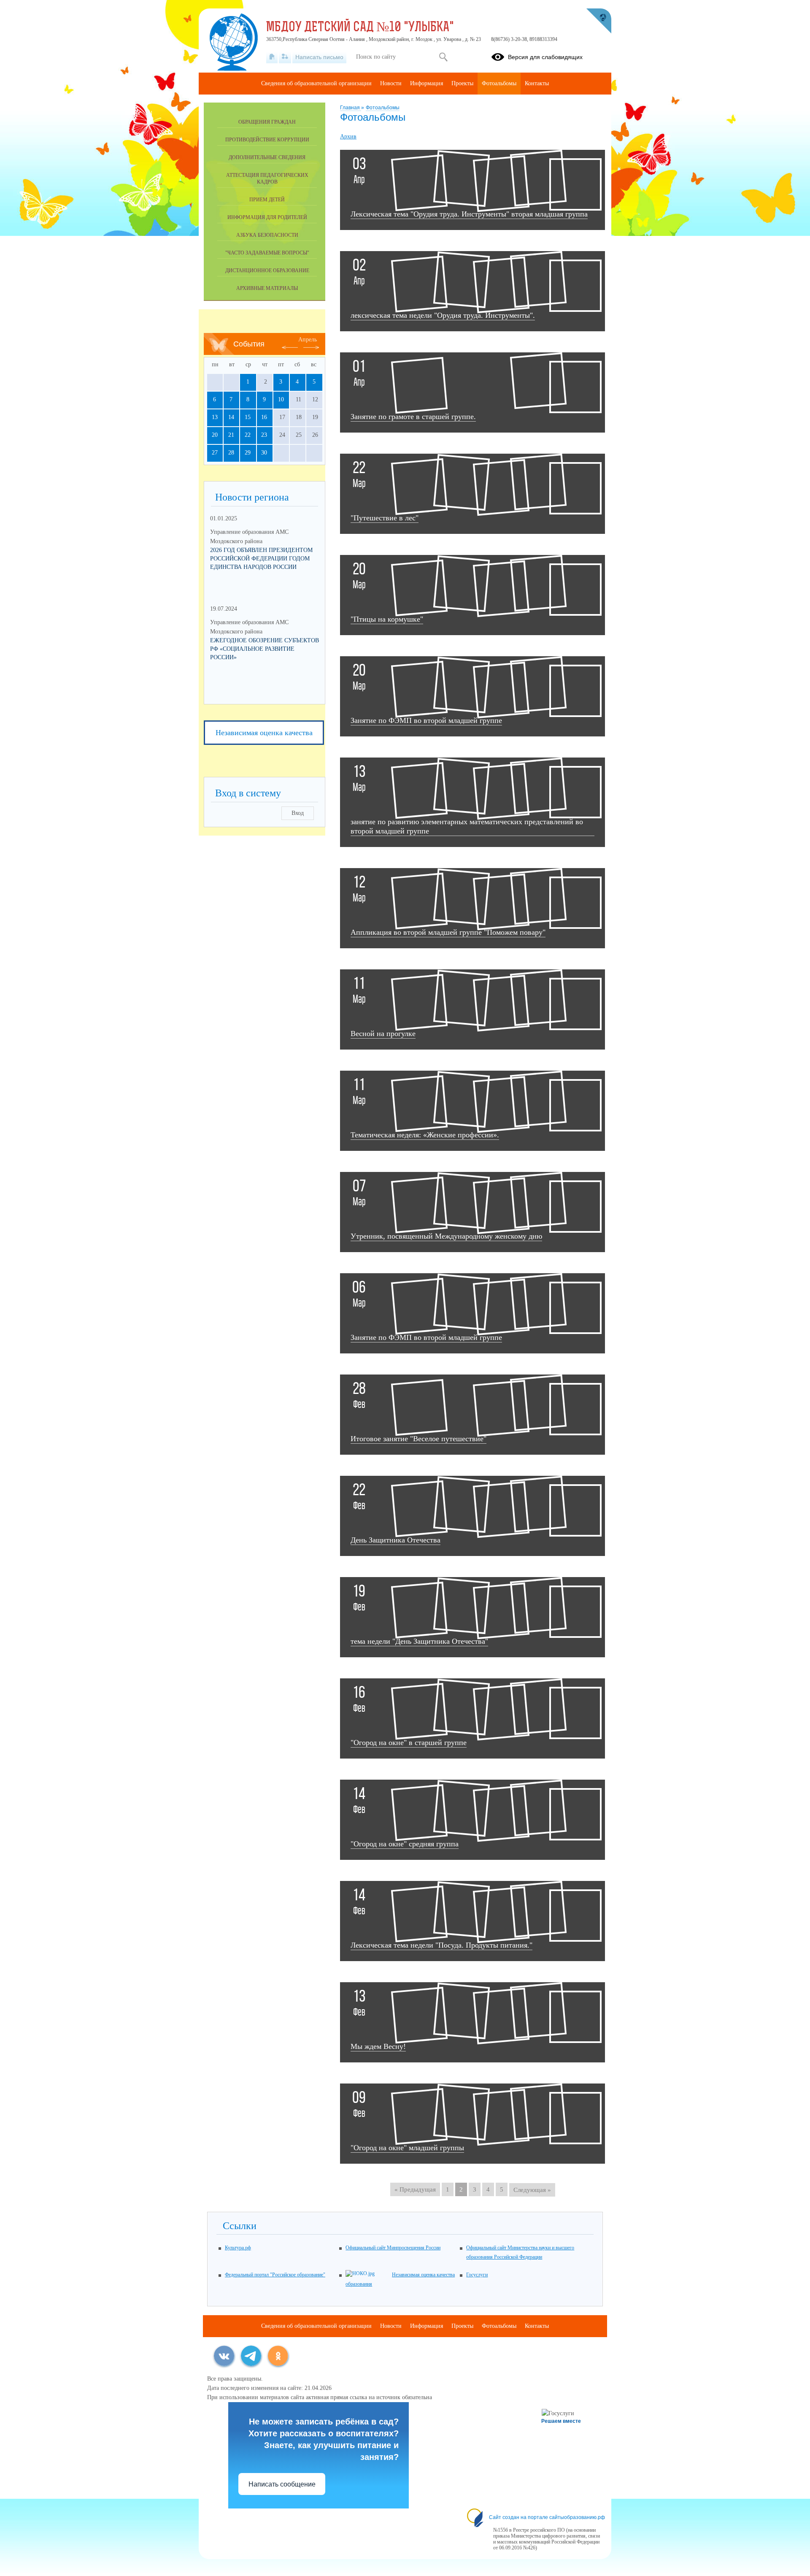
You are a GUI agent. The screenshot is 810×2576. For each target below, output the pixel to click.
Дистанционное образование (267, 271)
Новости (391, 83)
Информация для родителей (267, 217)
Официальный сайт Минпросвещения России (393, 2248)
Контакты (537, 83)
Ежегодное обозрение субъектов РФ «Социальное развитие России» (265, 649)
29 (248, 453)
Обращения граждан (267, 122)
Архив (348, 137)
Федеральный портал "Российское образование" (275, 2275)
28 (231, 453)
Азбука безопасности (267, 235)
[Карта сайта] (285, 57)
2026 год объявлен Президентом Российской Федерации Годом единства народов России (261, 559)
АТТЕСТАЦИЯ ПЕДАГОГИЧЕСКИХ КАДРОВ (267, 179)
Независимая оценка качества (264, 733)
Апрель (308, 340)
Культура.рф (238, 2248)
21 (231, 435)
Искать (443, 57)
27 (215, 453)
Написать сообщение (282, 2484)
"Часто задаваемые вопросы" (267, 253)
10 (281, 399)
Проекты (462, 83)
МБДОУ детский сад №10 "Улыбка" (360, 28)
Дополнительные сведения (267, 157)
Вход (298, 813)
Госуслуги (477, 2275)
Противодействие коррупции (267, 140)
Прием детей (267, 200)
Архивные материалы (267, 288)
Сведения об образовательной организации (316, 83)
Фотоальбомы (383, 108)
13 (215, 417)
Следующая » (532, 2190)
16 (264, 417)
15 (248, 417)
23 (264, 435)
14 (231, 417)
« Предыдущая (415, 2189)
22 (248, 435)
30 (264, 453)
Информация (427, 83)
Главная (351, 108)
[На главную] (272, 57)
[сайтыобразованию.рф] (599, 21)
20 (215, 435)
